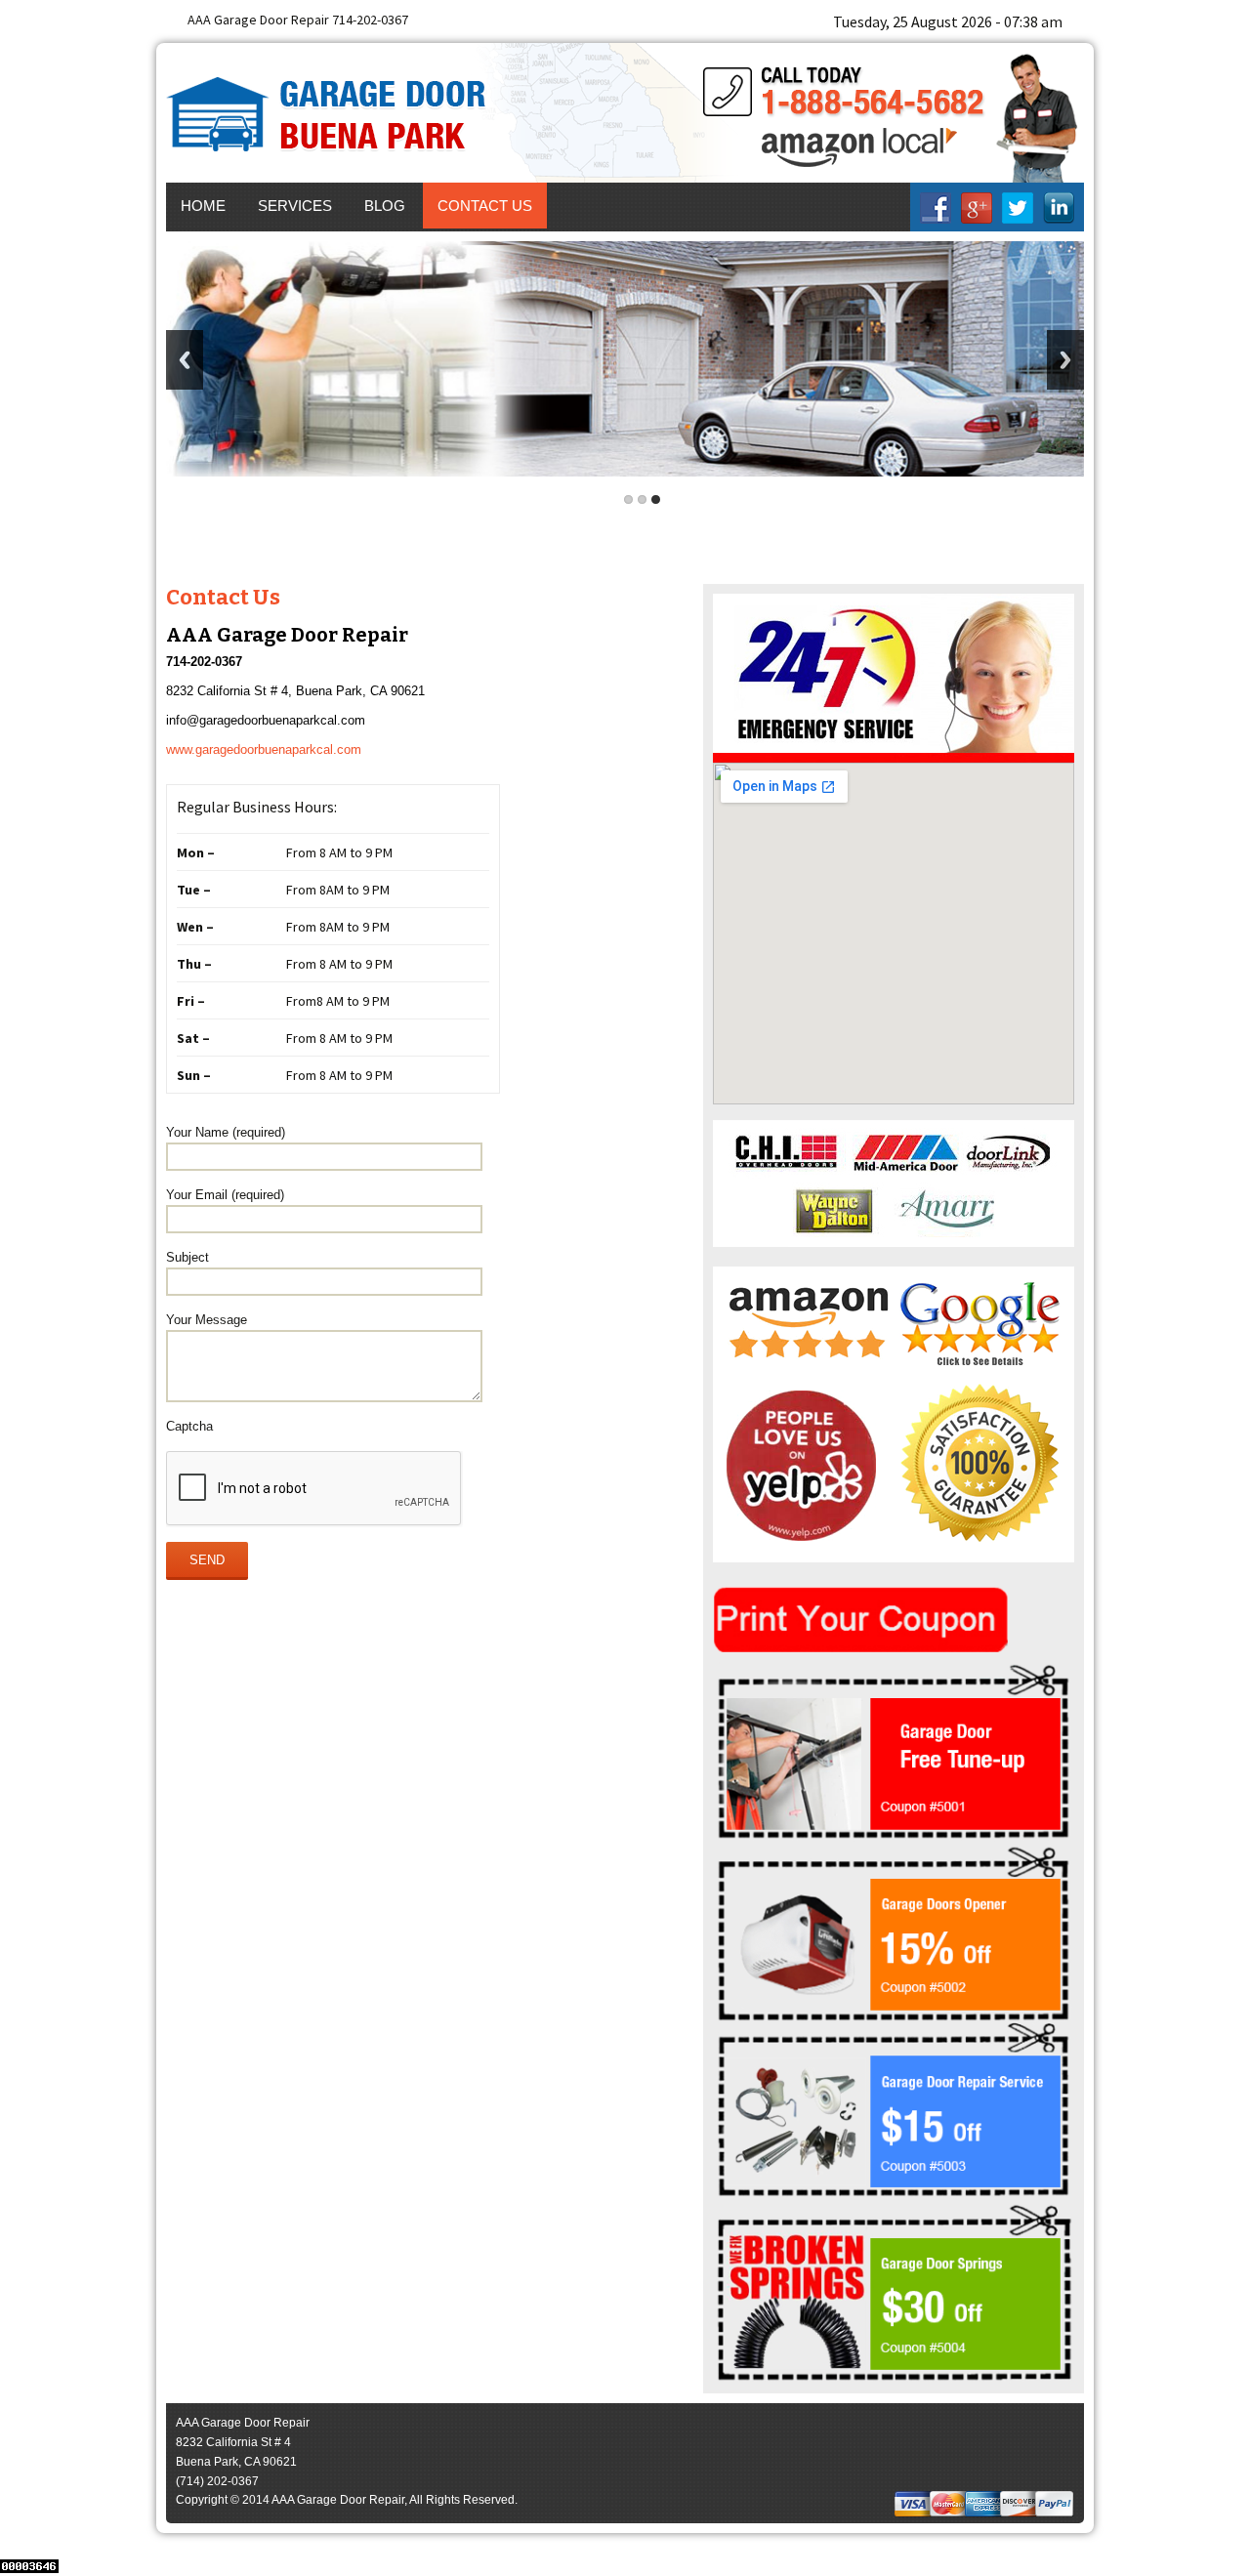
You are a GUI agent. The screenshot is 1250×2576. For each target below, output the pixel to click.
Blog (385, 206)
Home (203, 206)
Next (1065, 360)
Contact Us (485, 206)
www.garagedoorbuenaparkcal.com (264, 749)
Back (185, 360)
